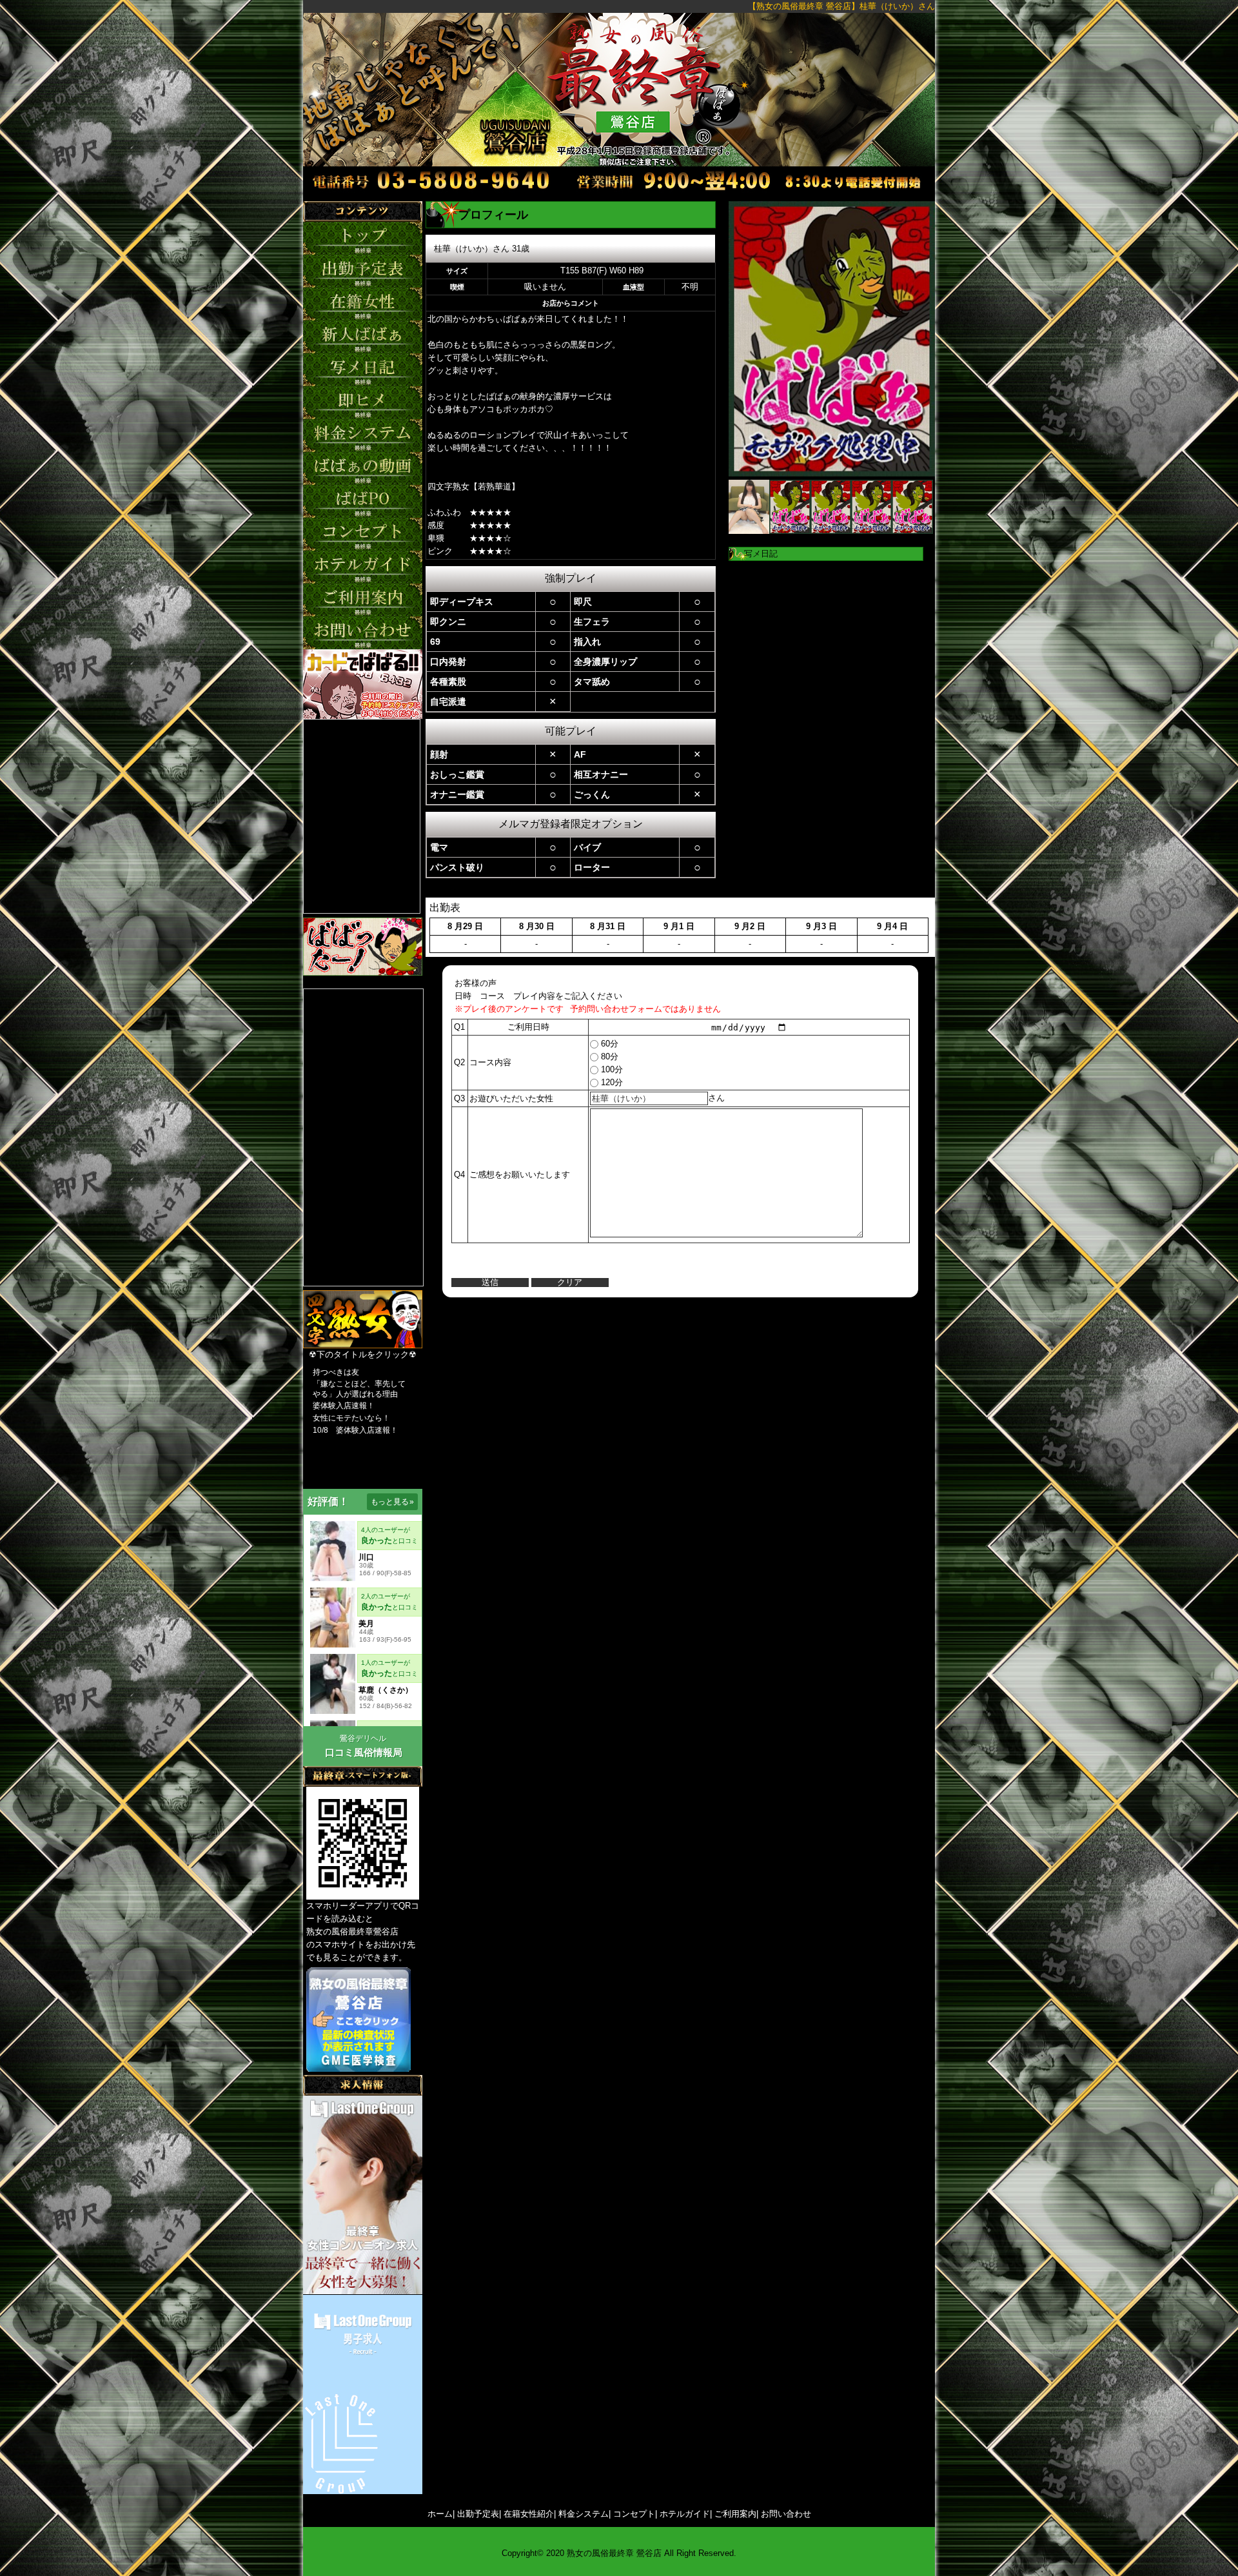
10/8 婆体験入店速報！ (355, 1430)
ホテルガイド (685, 2514)
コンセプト (634, 2514)
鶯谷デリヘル (363, 1738)
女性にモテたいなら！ (351, 1418)
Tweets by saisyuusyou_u (351, 982)
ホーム (440, 2514)
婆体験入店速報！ (344, 1406)
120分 (611, 1082)
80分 (608, 1057)
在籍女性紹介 (529, 2514)
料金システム (584, 2514)
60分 (608, 1044)
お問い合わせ (786, 2514)
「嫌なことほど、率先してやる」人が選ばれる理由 (359, 1389)
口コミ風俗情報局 (364, 1752)
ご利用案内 (735, 2514)
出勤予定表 (478, 2514)
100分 (611, 1069)
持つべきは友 (336, 1372)
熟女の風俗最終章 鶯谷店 (614, 2553)
